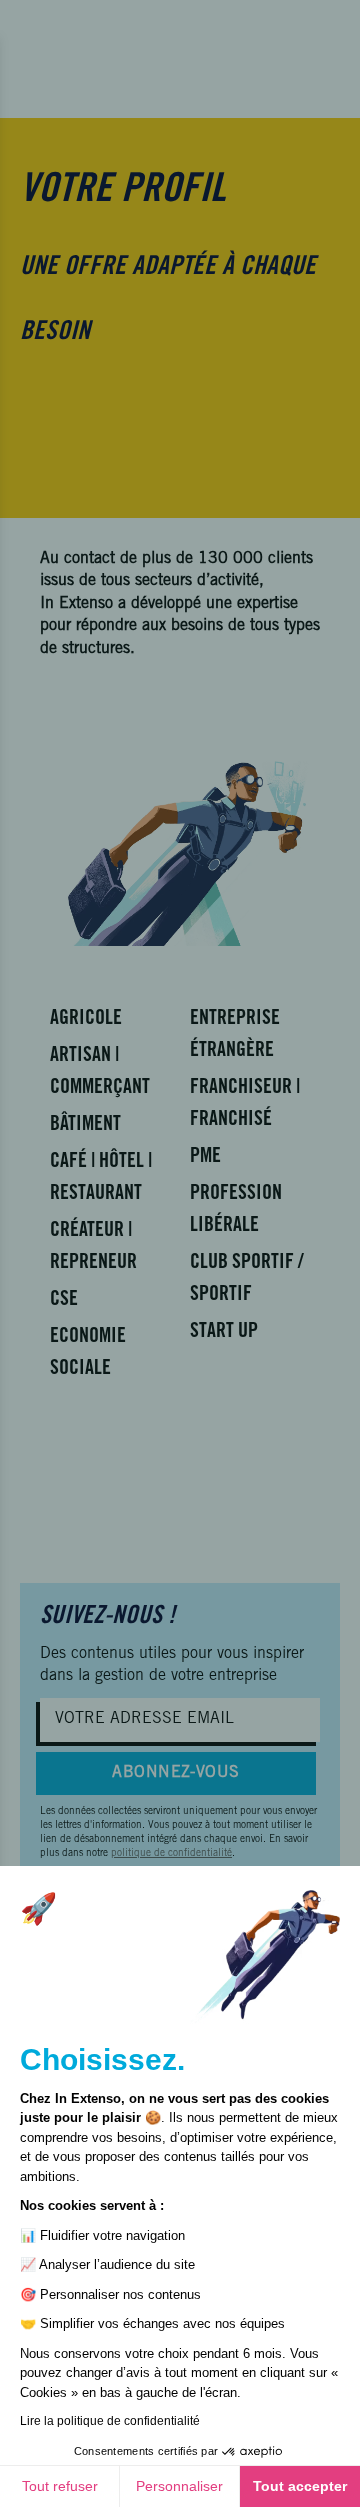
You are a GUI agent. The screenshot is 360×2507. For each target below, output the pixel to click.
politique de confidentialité (171, 1854)
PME (205, 1158)
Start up (224, 1333)
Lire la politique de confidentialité (110, 2421)
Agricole (86, 1020)
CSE (64, 1301)
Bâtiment (85, 1126)
